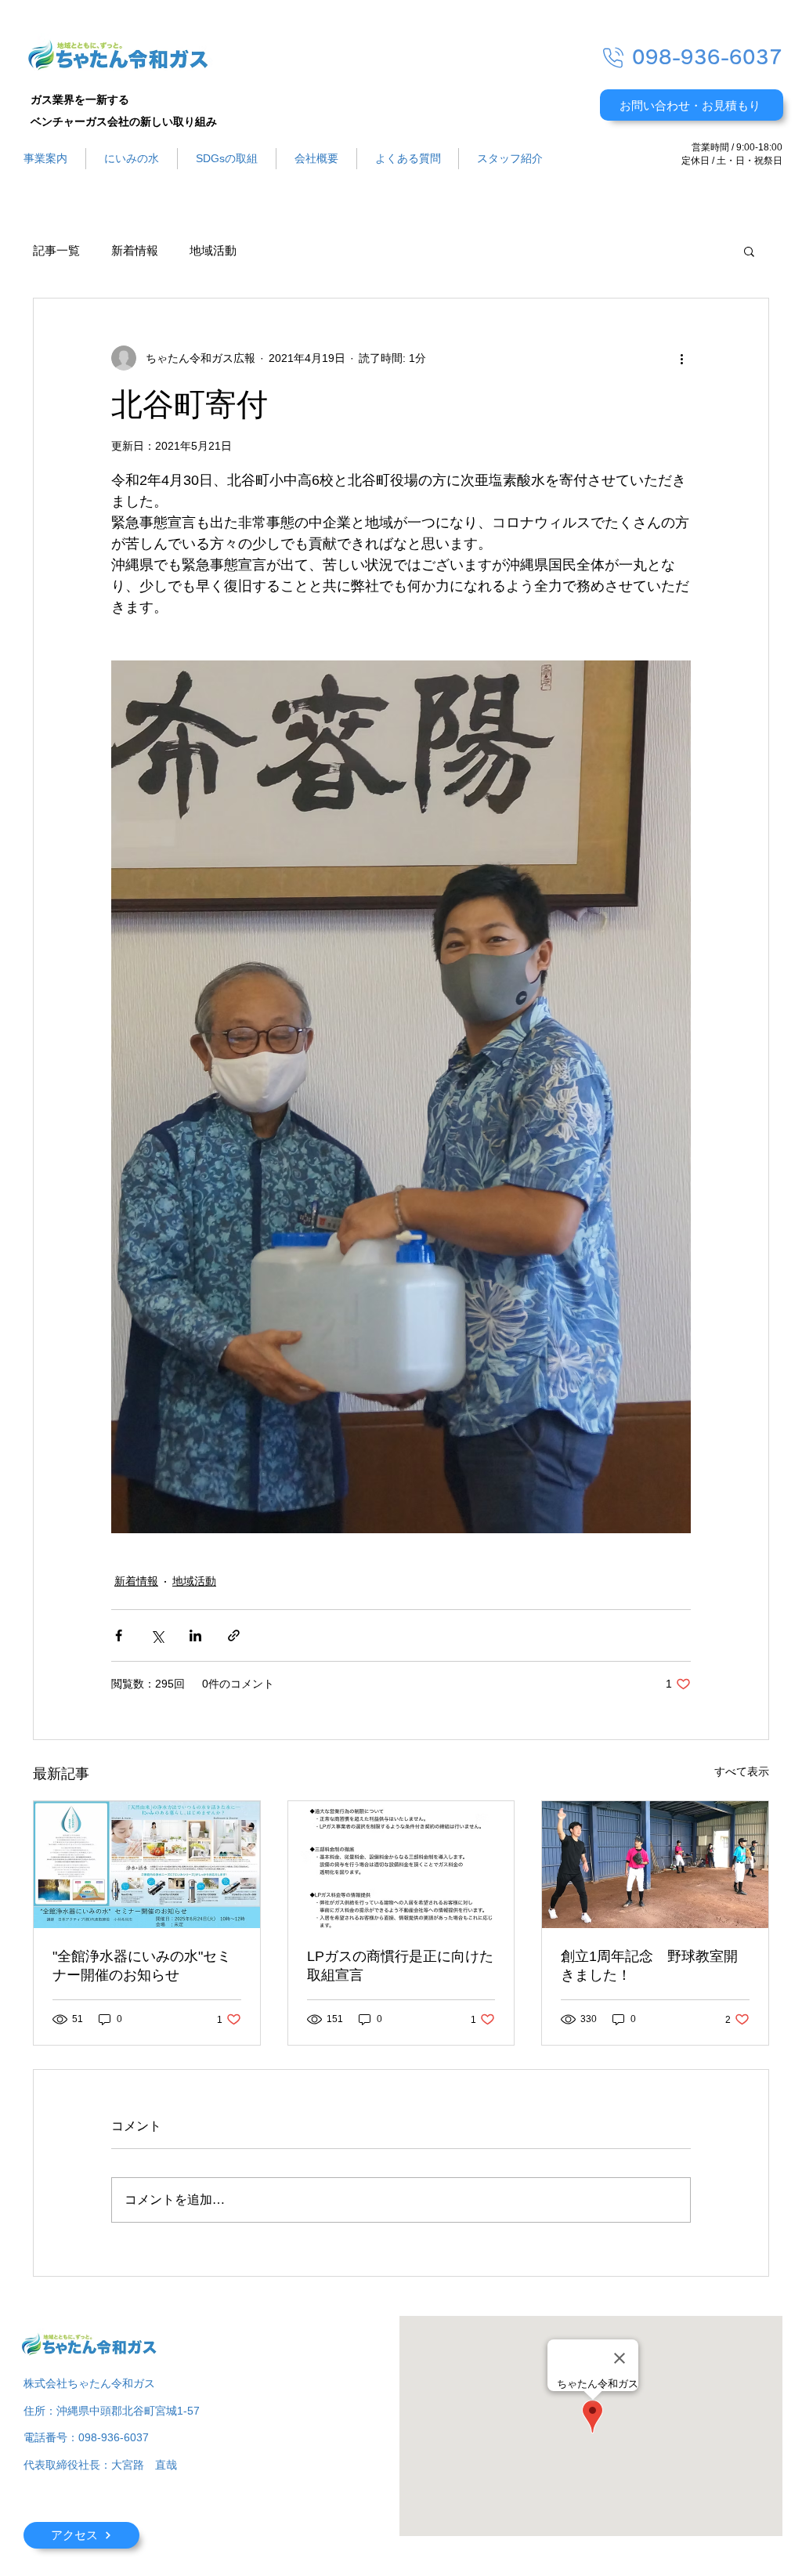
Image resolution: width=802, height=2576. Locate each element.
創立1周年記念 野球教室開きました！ (649, 1966)
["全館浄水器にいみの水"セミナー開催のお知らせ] (147, 1865)
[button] (749, 251)
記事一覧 (56, 251)
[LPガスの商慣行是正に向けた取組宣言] (401, 1865)
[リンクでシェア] (234, 1635)
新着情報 (135, 251)
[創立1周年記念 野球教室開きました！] (655, 1865)
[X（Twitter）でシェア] (157, 1635)
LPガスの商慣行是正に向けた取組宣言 (400, 1966)
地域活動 (213, 251)
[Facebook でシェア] (119, 1635)
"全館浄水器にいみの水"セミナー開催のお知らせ (142, 1966)
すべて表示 (742, 1771)
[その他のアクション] (681, 358)
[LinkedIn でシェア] (195, 1635)
